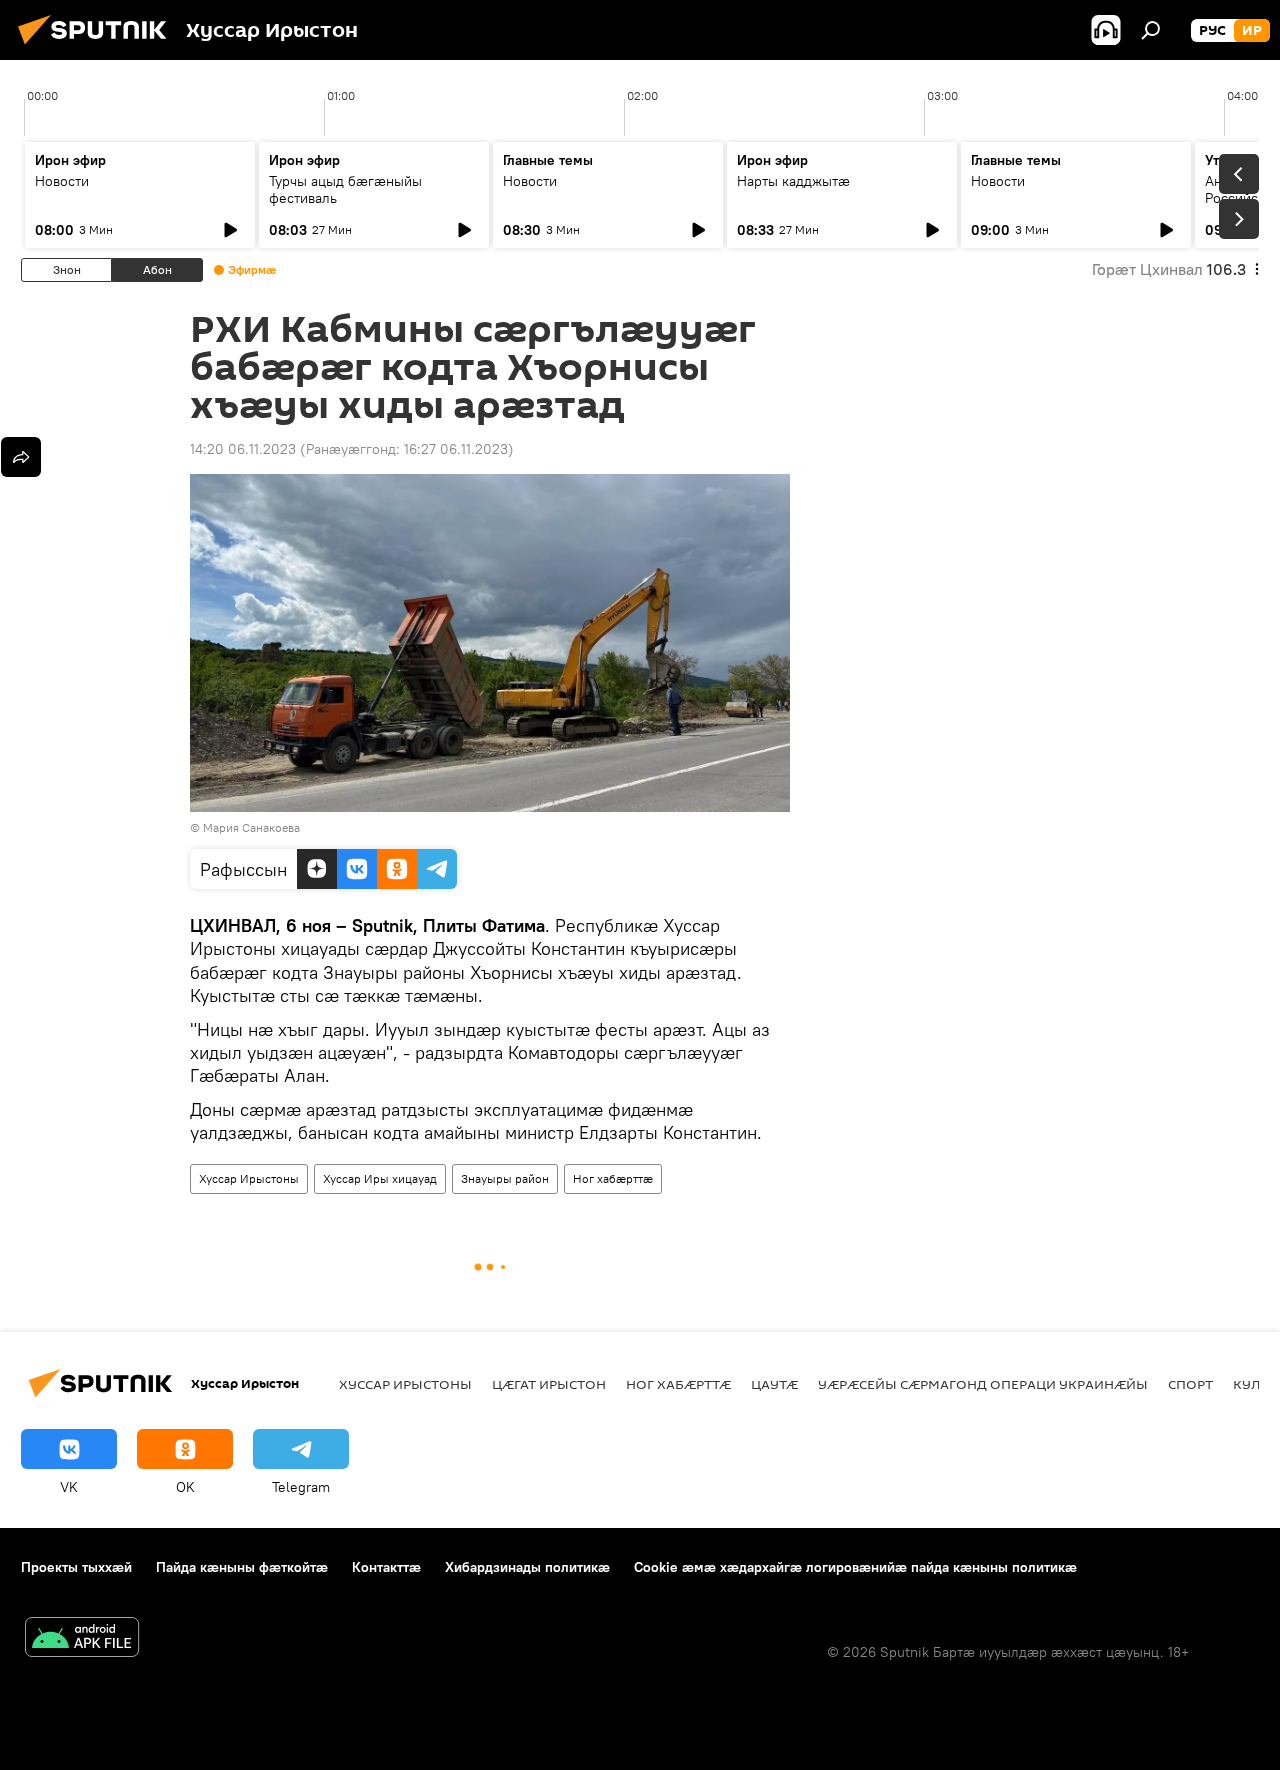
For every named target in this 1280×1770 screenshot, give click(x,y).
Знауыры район (505, 1178)
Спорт (1190, 1384)
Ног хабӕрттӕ (613, 1178)
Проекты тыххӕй (76, 1567)
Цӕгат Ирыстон (549, 1384)
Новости (62, 181)
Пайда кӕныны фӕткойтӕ (242, 1567)
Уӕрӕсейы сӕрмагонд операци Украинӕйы (983, 1384)
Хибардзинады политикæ (527, 1567)
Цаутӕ (774, 1384)
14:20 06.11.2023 (243, 449)
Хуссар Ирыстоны (249, 1178)
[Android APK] (82, 1639)
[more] (21, 457)
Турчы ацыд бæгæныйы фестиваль (345, 189)
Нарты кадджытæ (793, 181)
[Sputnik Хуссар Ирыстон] (98, 47)
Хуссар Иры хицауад (380, 1178)
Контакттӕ (386, 1567)
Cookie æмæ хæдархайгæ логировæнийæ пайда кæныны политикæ (855, 1567)
